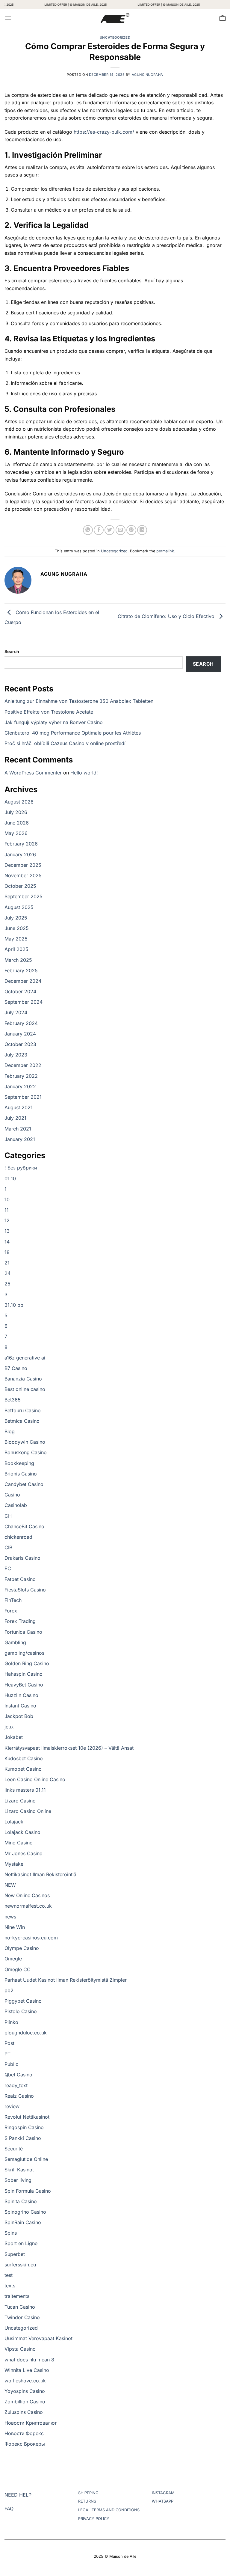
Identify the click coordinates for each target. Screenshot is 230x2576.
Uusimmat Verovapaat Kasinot (38, 2338)
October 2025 (20, 886)
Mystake (14, 1864)
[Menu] (8, 18)
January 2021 (20, 1139)
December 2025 (23, 865)
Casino (12, 1495)
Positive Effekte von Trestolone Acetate (49, 712)
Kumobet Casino (23, 1769)
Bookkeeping (19, 1463)
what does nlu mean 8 (29, 2360)
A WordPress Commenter (33, 773)
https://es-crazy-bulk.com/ (104, 132)
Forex (11, 1611)
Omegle (13, 1959)
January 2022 (20, 1086)
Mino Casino (19, 1843)
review (12, 2106)
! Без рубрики (21, 1168)
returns (87, 2501)
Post (9, 2043)
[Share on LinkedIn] (142, 530)
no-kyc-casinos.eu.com (31, 1938)
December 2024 (23, 981)
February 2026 (21, 844)
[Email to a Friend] (121, 530)
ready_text (16, 2085)
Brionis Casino (21, 1474)
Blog (10, 1431)
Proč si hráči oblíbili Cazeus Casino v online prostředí (65, 743)
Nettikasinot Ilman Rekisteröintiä (40, 1874)
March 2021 (18, 1129)
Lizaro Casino (20, 1801)
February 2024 (21, 1023)
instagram (163, 2493)
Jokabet (14, 1737)
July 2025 (16, 918)
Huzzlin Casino (21, 1695)
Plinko (11, 2022)
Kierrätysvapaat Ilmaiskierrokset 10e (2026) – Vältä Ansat (69, 1748)
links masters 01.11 (25, 1790)
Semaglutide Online (26, 2159)
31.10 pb (14, 1305)
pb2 (9, 1990)
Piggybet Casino (23, 2001)
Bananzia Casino (23, 1379)
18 (7, 1252)
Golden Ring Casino (27, 1663)
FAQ (9, 2509)
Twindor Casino (22, 2317)
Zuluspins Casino (24, 2412)
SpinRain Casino (23, 2222)
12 (7, 1220)
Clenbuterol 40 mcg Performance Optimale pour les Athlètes (73, 733)
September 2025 (24, 896)
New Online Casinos (27, 1895)
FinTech (13, 1600)
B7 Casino (16, 1368)
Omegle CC (18, 1969)
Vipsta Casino (20, 2349)
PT (7, 2054)
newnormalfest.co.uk (28, 1906)
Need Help (18, 2495)
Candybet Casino (24, 1484)
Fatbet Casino (20, 1579)
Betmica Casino (22, 1421)
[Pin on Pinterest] (131, 530)
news (10, 1917)
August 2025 (19, 907)
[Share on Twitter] (109, 530)
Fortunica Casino (23, 1632)
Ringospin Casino (24, 2127)
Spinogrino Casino (25, 2212)
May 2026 (16, 833)
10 (7, 1199)
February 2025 (21, 970)
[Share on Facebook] (99, 530)
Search (12, 651)
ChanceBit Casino (24, 1526)
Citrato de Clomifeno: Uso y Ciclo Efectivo (167, 616)
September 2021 (23, 1097)
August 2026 (19, 802)
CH (8, 1516)
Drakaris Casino (22, 1558)
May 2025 (16, 939)
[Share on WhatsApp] (88, 530)
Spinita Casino (21, 2201)
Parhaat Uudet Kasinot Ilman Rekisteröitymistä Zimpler (66, 1980)
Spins (11, 2233)
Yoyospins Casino (25, 2391)
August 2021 (19, 1107)
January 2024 (20, 1034)
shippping (88, 2493)
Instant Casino (20, 1706)
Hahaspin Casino (24, 1674)
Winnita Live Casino (27, 2370)
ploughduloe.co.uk (26, 2033)
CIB (8, 1547)
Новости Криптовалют (31, 2423)
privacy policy (94, 2519)
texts (10, 2286)
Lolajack (14, 1822)
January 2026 (20, 854)
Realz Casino (19, 2096)
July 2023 (16, 1055)
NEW (10, 1885)
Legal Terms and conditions (109, 2510)
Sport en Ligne (21, 2243)
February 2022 (21, 1076)
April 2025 (16, 949)
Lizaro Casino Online (28, 1811)
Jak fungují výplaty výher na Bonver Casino (54, 722)
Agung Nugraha (147, 75)
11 (7, 1210)
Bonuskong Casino (26, 1452)
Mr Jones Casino (24, 1853)
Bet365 (13, 1400)
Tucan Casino (20, 2307)
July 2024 (16, 1012)
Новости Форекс (24, 2433)
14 (7, 1242)
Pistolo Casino (21, 2011)
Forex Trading (20, 1621)
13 (7, 1231)
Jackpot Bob (19, 1716)
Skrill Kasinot (19, 2170)
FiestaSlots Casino (25, 1590)
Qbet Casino (18, 2075)
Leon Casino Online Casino (35, 1779)
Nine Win (15, 1927)
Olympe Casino (22, 1948)
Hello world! (84, 773)
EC (8, 1568)
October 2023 (20, 1044)
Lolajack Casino (22, 1832)
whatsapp (163, 2501)
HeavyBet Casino (24, 1685)
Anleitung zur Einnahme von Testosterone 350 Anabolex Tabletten (79, 701)
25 (7, 1284)
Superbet (15, 2254)
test (9, 2275)
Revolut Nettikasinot (27, 2117)
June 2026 (17, 823)
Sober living (18, 2180)
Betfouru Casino (23, 1410)
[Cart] (223, 18)
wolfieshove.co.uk (25, 2381)
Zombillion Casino (25, 2402)
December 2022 (23, 1065)
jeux (9, 1727)
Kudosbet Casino (24, 1758)
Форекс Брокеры (25, 2444)
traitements (17, 2296)
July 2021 (15, 1118)
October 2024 (20, 991)
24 (7, 1273)
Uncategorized (115, 37)
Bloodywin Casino (25, 1442)
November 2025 (23, 875)
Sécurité (14, 2149)
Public (11, 2064)
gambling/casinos (24, 1653)
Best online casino (25, 1389)
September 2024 (24, 1002)
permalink (165, 551)
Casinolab (16, 1505)
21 (7, 1263)
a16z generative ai (25, 1358)
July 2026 (16, 812)
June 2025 (17, 928)
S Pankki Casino (23, 2138)
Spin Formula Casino (28, 2191)
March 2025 (18, 960)
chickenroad (18, 1537)
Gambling (15, 1642)
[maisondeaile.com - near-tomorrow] (115, 18)
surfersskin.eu (20, 2265)
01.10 (10, 1178)
